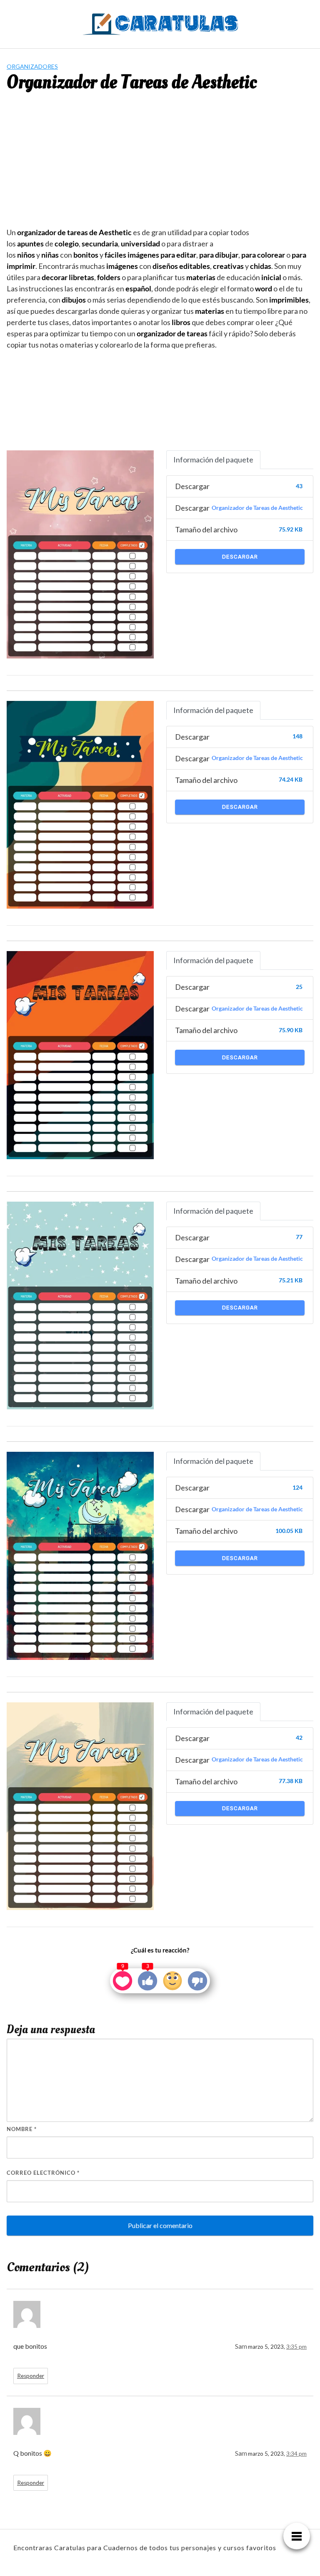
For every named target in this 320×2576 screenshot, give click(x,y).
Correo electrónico (43, 2173)
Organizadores (32, 66)
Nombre (22, 2129)
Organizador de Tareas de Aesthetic (257, 508)
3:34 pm (296, 2454)
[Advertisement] (160, 164)
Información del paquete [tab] (213, 460)
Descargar (240, 557)
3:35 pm (296, 2347)
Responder (31, 2376)
